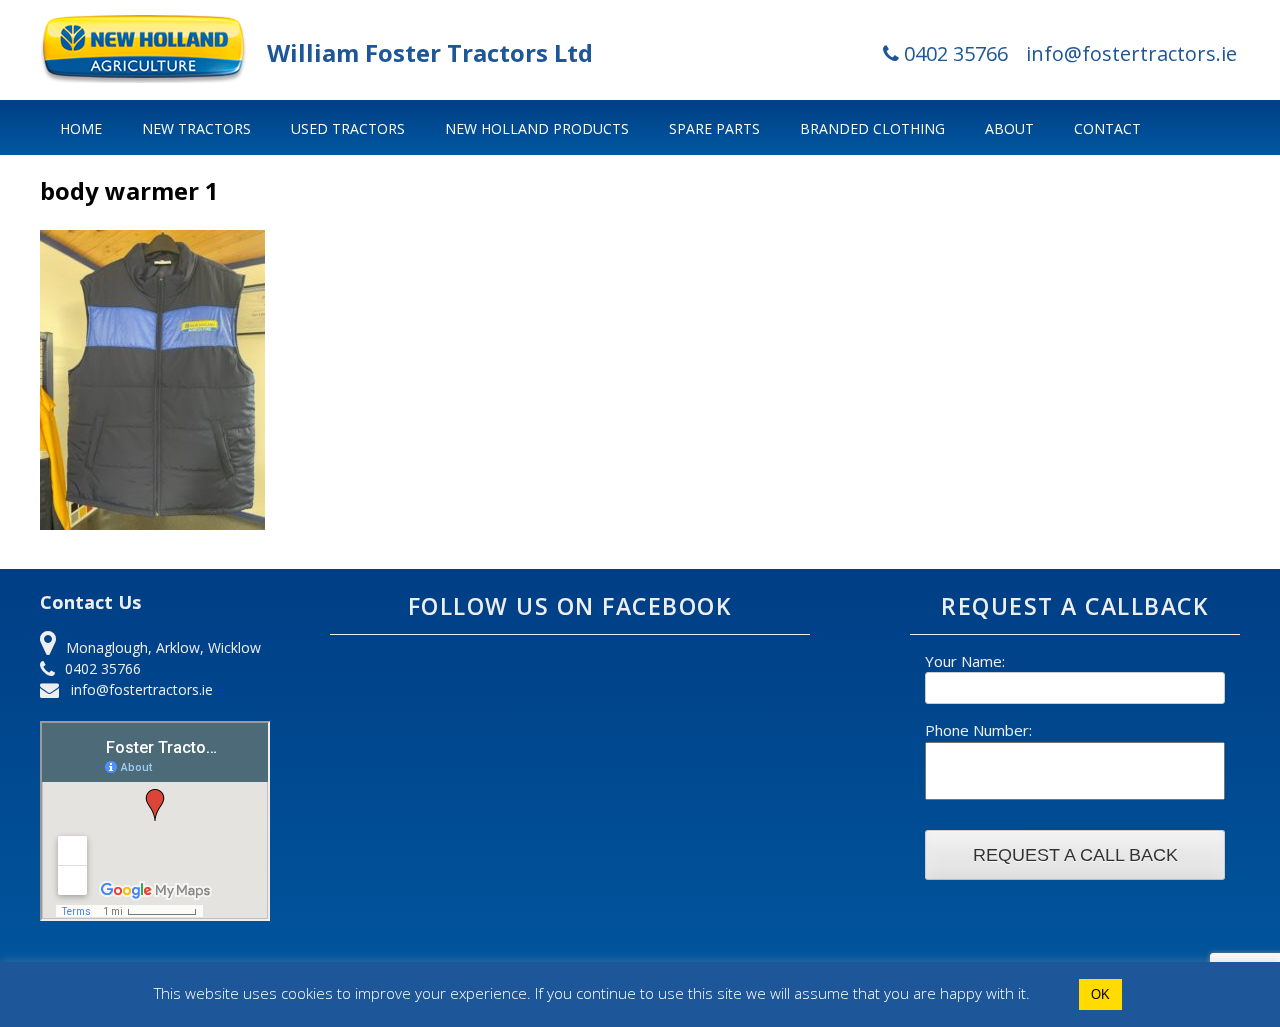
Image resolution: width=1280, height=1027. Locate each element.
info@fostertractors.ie (1131, 53)
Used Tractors (348, 128)
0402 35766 (953, 53)
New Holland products (537, 128)
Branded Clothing (872, 128)
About (1009, 128)
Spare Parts (714, 128)
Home (81, 128)
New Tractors (196, 128)
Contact (1107, 128)
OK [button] (1100, 994)
